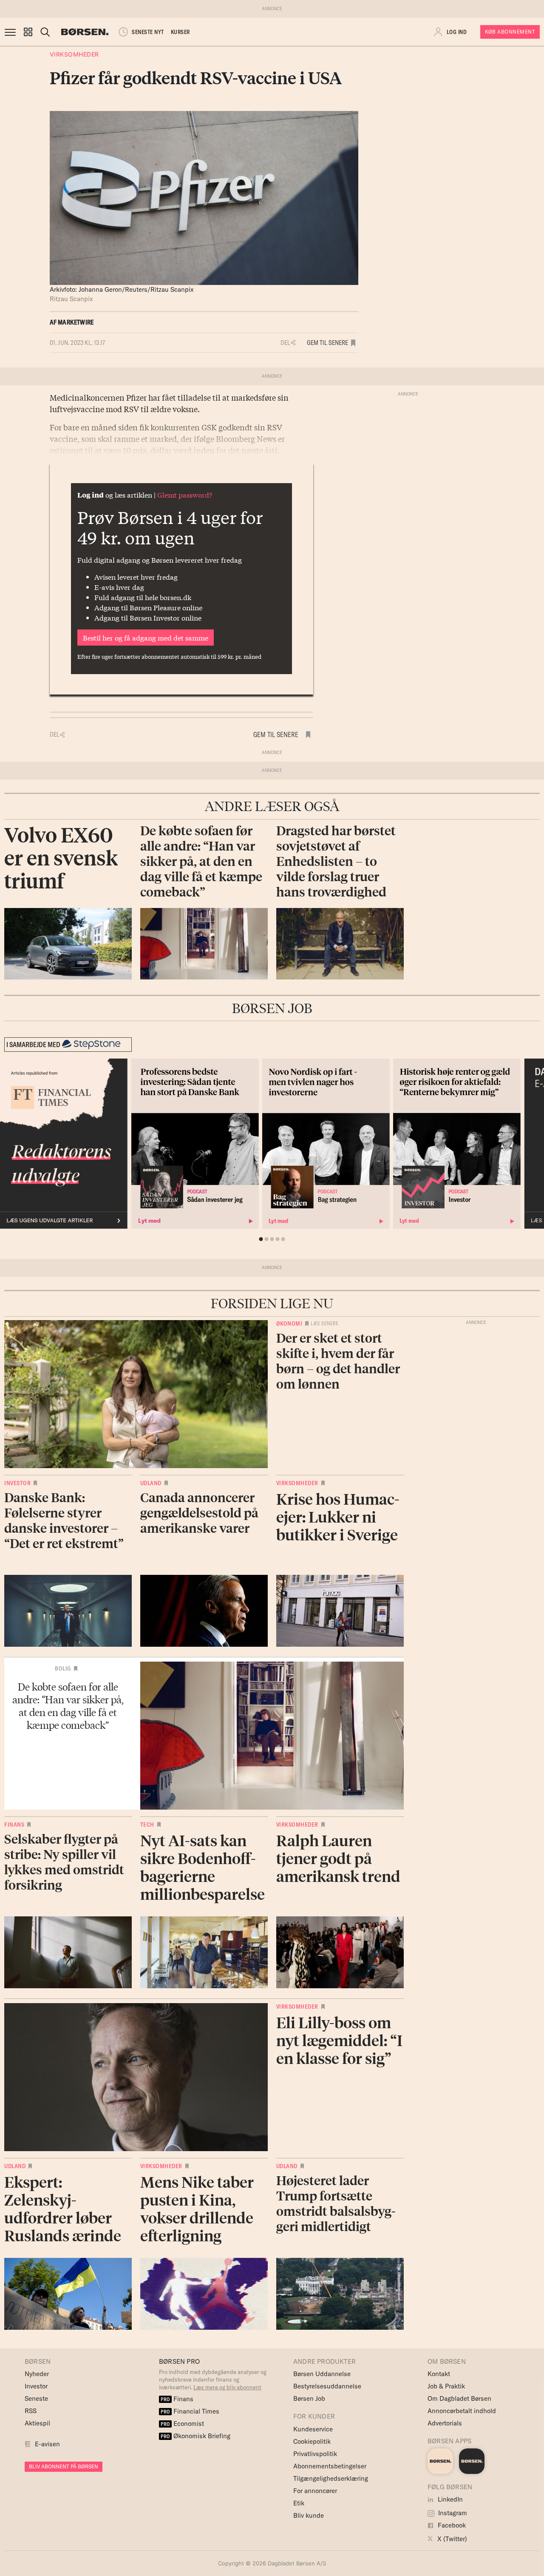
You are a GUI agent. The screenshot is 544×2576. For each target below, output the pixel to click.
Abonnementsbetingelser (330, 2466)
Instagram (452, 2513)
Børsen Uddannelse (322, 2374)
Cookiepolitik (312, 2441)
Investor (17, 1483)
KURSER (180, 32)
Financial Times (190, 2411)
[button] (28, 32)
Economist (182, 2424)
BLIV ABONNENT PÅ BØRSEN (64, 2466)
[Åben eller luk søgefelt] (45, 32)
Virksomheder (74, 54)
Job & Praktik (446, 2386)
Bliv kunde (309, 2515)
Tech (147, 1825)
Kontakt (439, 2374)
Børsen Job (309, 2398)
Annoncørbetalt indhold (462, 2411)
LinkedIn (449, 2499)
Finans (14, 1825)
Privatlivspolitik (315, 2454)
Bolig (63, 1668)
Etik (299, 2503)
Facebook (451, 2525)
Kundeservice (313, 2429)
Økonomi (289, 1324)
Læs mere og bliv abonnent (227, 2387)
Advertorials (445, 2423)
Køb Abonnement (510, 32)
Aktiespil (37, 2423)
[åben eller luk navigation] (12, 32)
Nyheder (37, 2374)
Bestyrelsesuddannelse (327, 2386)
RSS (31, 2411)
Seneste (36, 2398)
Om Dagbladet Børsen (459, 2398)
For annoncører (315, 2491)
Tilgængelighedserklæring (331, 2478)
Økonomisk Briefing (195, 2436)
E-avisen (47, 2444)
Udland (151, 1483)
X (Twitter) (451, 2539)
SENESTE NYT (148, 32)
